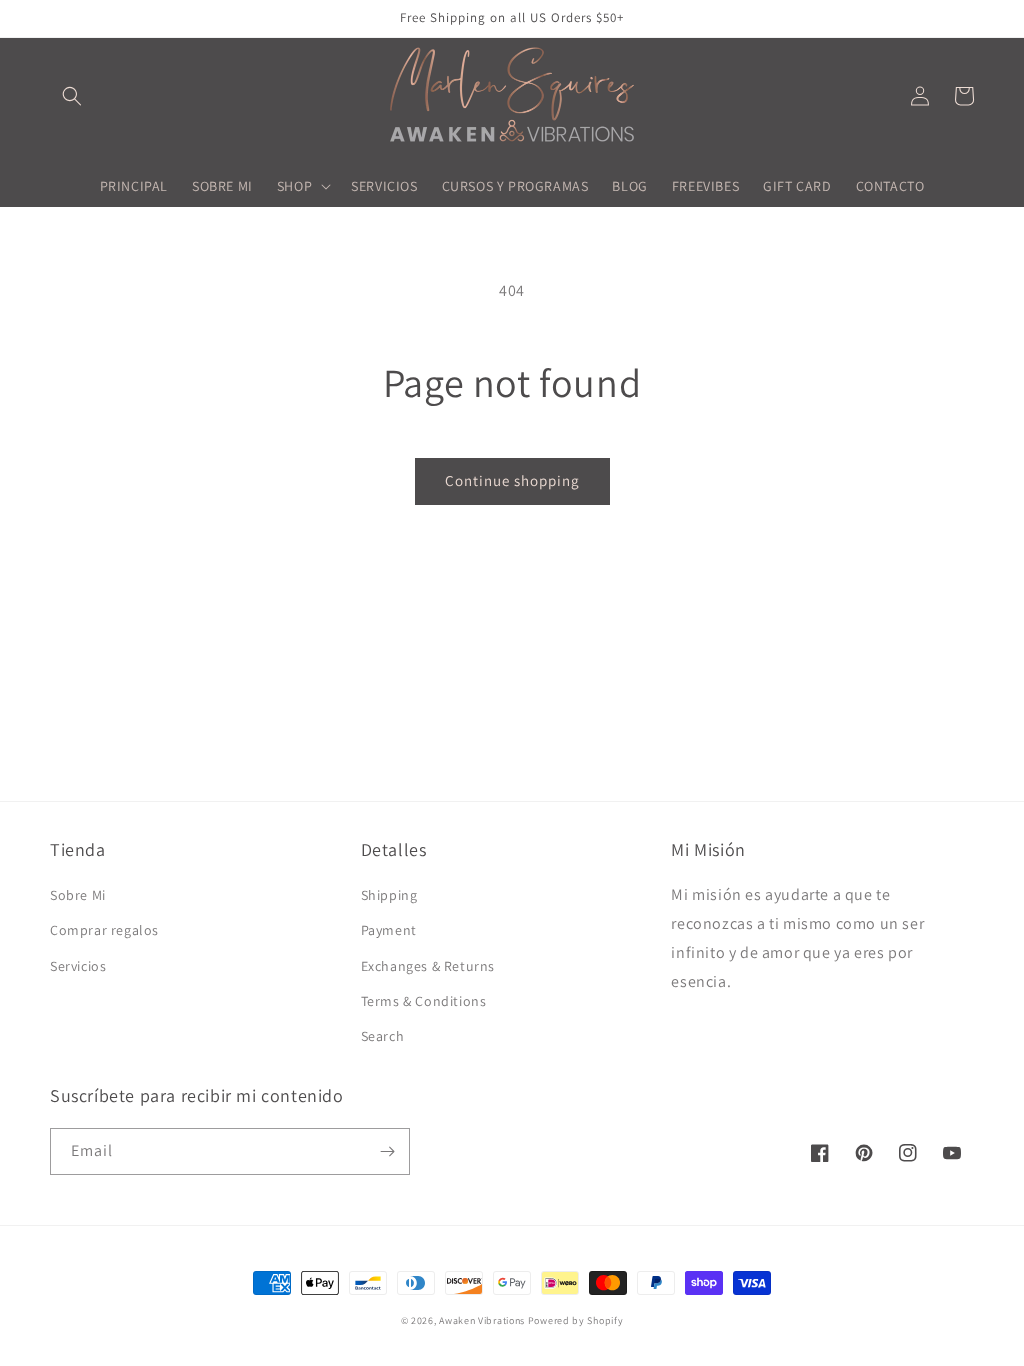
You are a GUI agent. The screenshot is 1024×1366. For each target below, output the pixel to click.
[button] (72, 96)
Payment (389, 930)
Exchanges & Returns (428, 966)
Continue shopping (512, 480)
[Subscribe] (387, 1151)
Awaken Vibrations (482, 1320)
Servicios (78, 966)
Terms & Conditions (424, 1001)
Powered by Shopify (576, 1320)
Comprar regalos (104, 930)
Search (383, 1036)
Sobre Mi (78, 895)
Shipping (389, 895)
